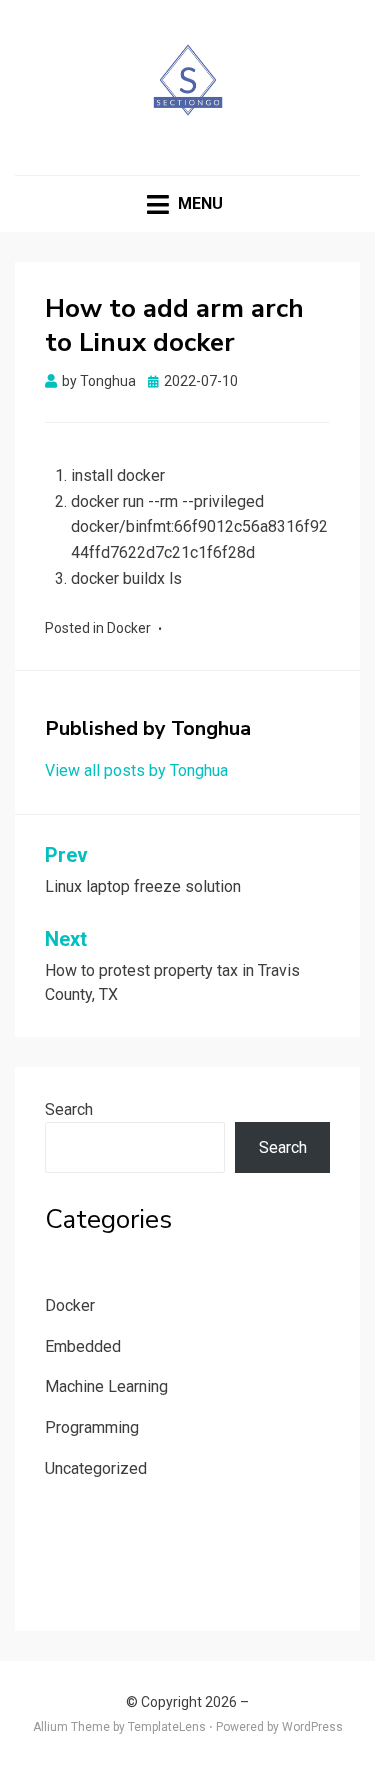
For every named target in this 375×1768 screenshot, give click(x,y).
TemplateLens (167, 1727)
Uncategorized (96, 1468)
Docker (129, 628)
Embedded (83, 1346)
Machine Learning (106, 1386)
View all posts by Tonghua (136, 770)
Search (69, 1109)
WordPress (312, 1727)
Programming (92, 1427)
